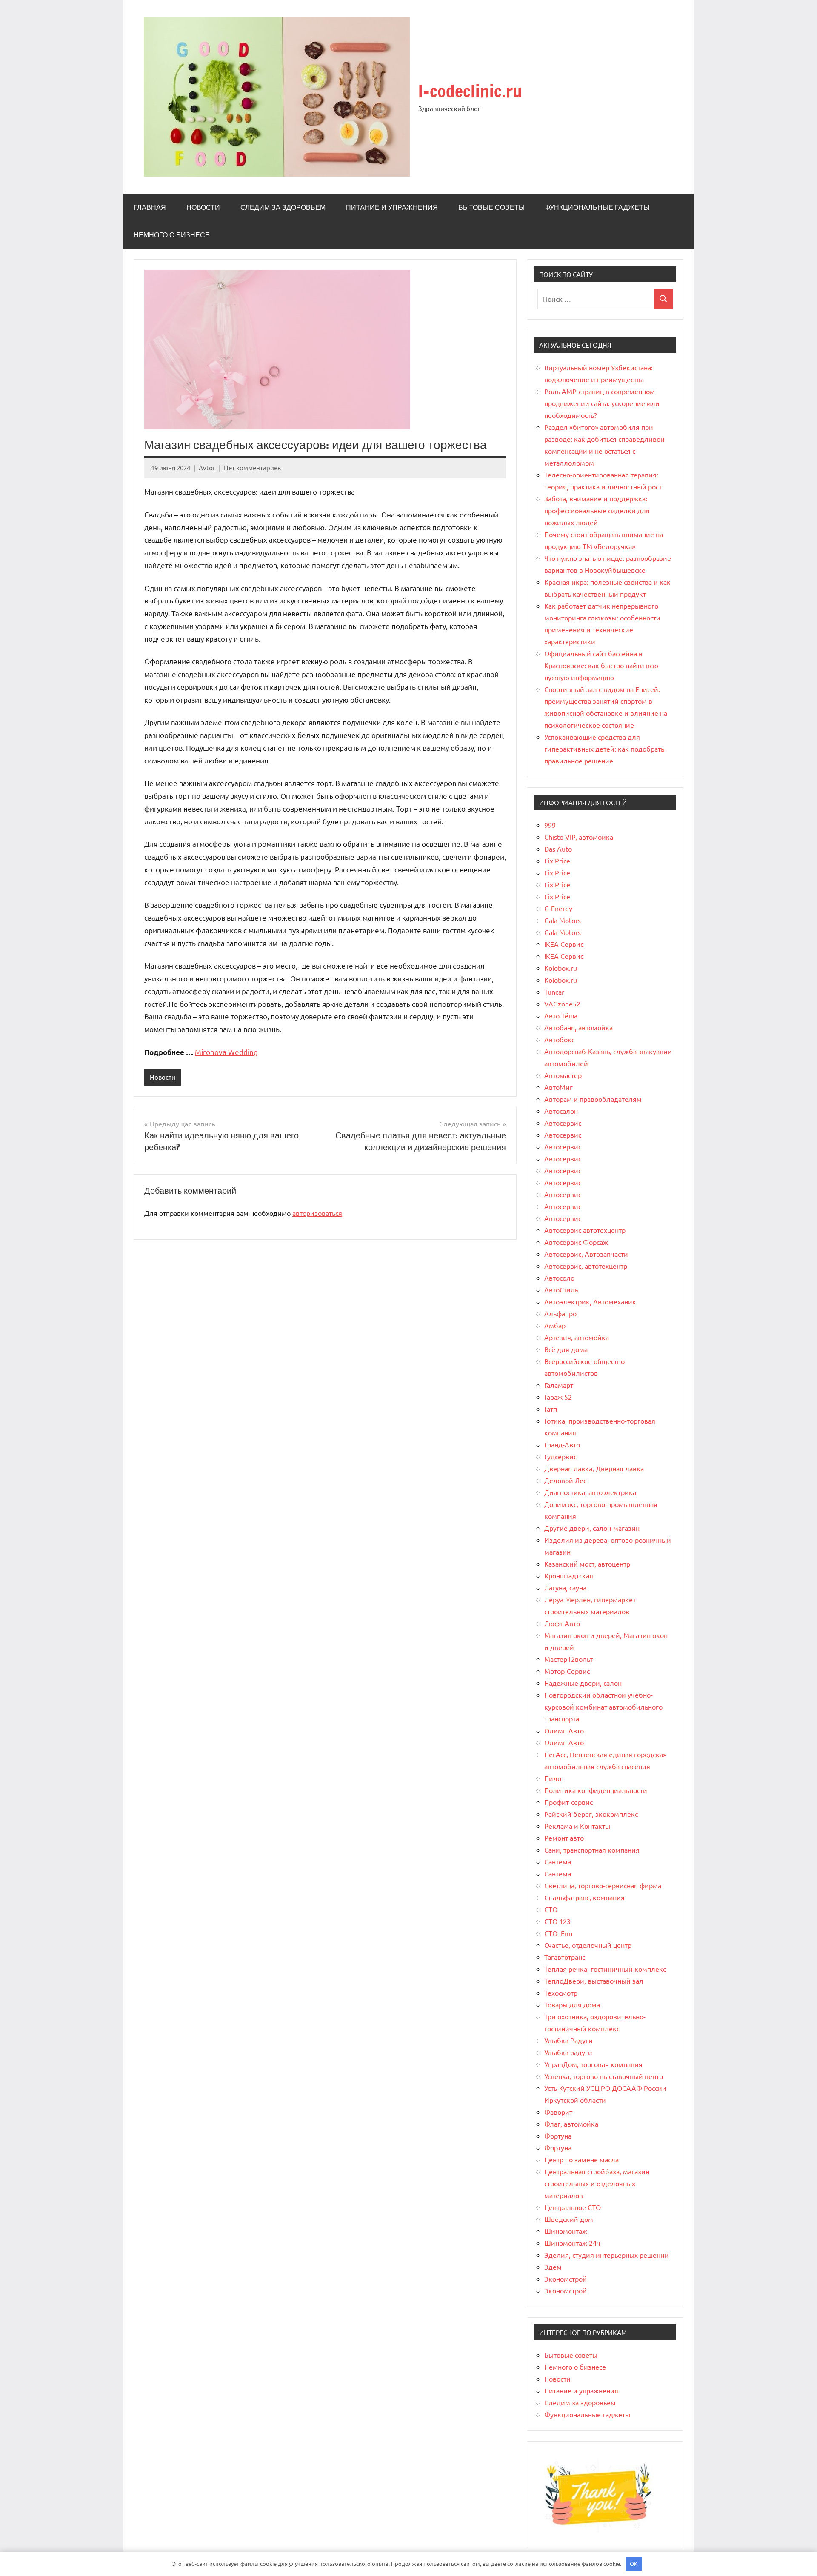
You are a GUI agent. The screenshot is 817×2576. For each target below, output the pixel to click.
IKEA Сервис (564, 944)
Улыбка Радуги (568, 2040)
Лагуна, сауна (565, 1587)
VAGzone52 (562, 1004)
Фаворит (558, 2112)
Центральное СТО (573, 2207)
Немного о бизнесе (172, 235)
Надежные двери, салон (583, 1683)
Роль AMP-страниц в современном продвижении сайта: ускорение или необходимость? (602, 403)
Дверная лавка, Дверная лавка (594, 1468)
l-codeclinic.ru (470, 91)
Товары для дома (572, 2004)
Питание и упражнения (392, 207)
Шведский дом (569, 2219)
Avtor (207, 467)
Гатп (551, 1409)
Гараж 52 (558, 1397)
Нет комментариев (252, 467)
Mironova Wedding (226, 1052)
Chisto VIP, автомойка (579, 837)
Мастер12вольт (568, 1659)
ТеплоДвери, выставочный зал (594, 1981)
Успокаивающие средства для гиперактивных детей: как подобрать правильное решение (604, 749)
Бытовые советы (491, 207)
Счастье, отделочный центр (588, 1945)
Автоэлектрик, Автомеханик (590, 1301)
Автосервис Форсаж (576, 1242)
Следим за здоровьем (283, 207)
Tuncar (554, 992)
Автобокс (559, 1039)
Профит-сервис (568, 1802)
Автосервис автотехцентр (585, 1230)
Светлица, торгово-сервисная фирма (603, 1885)
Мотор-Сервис (567, 1671)
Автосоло (559, 1278)
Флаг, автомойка (571, 2124)
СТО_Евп (558, 1933)
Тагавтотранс (565, 1957)
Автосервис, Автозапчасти (586, 1254)
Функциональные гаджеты (597, 207)
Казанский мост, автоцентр (587, 1564)
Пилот (554, 1778)
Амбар (555, 1325)
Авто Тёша (561, 1015)
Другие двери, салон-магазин (592, 1528)
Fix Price (557, 861)
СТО (551, 1909)
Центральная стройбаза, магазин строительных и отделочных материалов (597, 2183)
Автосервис (563, 1123)
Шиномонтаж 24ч (572, 2243)
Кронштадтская (569, 1575)
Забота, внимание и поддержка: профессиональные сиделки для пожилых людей (597, 510)
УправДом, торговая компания (593, 2064)
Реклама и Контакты (577, 1826)
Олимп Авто (564, 1730)
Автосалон (561, 1111)
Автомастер (563, 1075)
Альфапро (560, 1313)
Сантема (558, 1861)
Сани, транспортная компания (592, 1850)
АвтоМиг (558, 1087)
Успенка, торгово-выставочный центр (604, 2076)
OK (634, 2563)
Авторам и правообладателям (593, 1099)
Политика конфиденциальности (596, 1790)
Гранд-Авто (562, 1444)
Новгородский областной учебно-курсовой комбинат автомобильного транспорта (603, 1707)
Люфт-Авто (562, 1623)
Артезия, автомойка (577, 1337)
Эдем (553, 2267)
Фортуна (558, 2136)
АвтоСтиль (561, 1289)
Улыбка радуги (568, 2052)
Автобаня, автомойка (578, 1027)
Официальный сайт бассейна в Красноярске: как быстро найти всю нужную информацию (601, 665)
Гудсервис (560, 1456)
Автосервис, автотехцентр (586, 1266)
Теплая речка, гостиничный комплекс (605, 1969)
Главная (150, 207)
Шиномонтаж (566, 2231)
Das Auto (558, 849)
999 (550, 825)
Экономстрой (566, 2279)
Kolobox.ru (561, 968)
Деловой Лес (565, 1480)
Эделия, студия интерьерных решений (607, 2255)
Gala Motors (563, 920)
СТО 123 (557, 1921)
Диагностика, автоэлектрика (590, 1492)
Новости (203, 207)
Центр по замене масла (581, 2159)
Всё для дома (566, 1349)
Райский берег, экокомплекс (591, 1814)
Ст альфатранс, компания (584, 1897)
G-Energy (558, 908)
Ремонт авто (564, 1838)
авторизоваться (317, 1213)
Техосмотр (561, 1993)
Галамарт (559, 1385)
